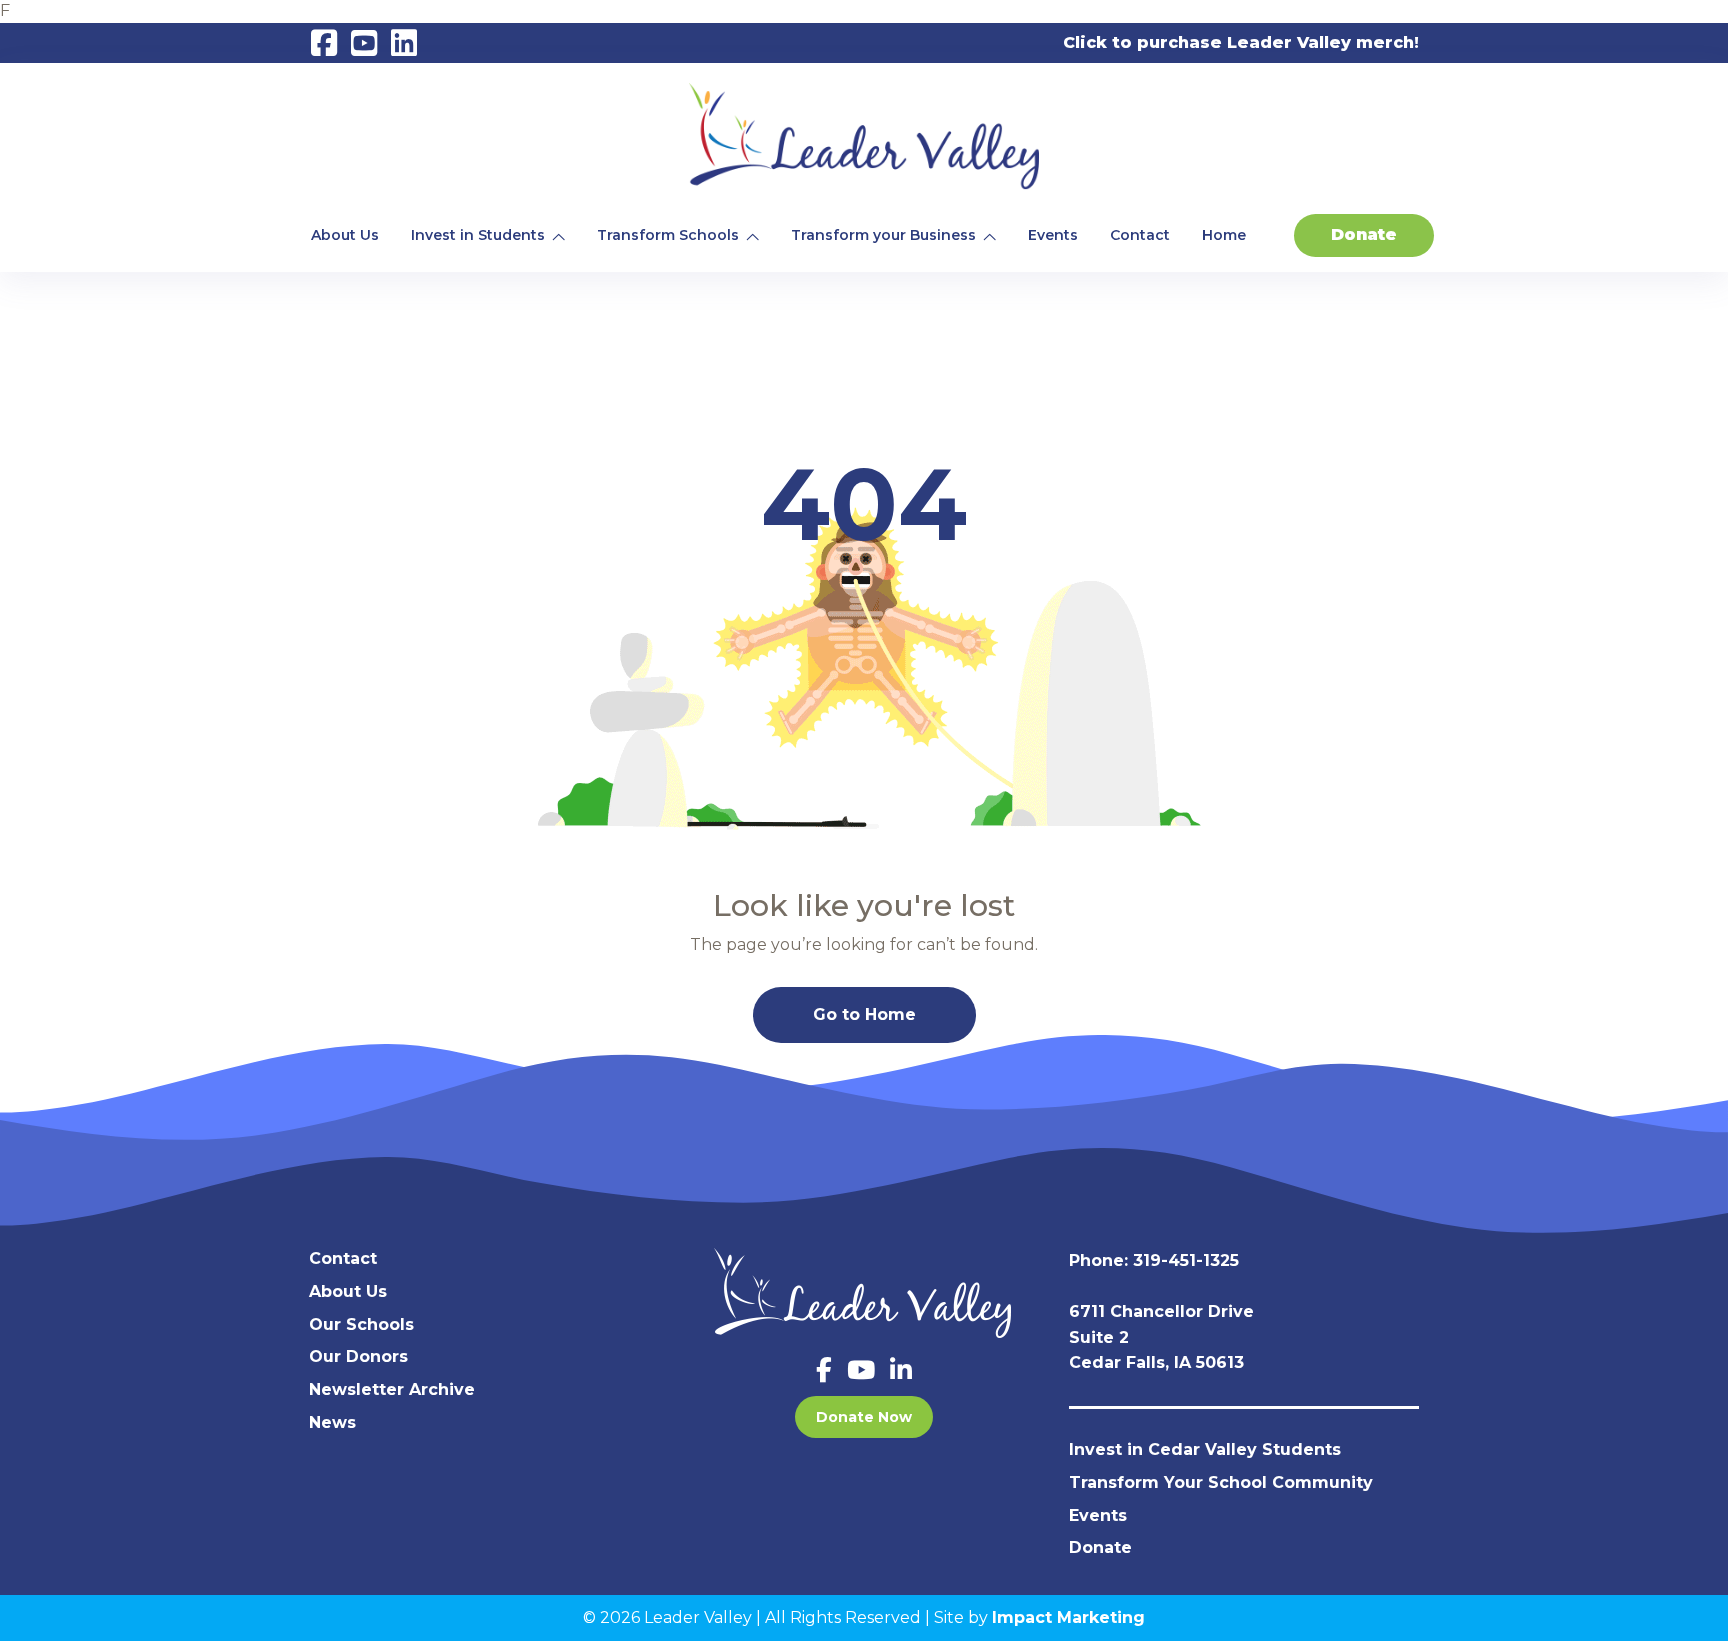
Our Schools (361, 1324)
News (332, 1422)
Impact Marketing (1068, 1617)
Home (1224, 235)
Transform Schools (668, 235)
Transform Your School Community (1221, 1482)
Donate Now (864, 1417)
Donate (1364, 234)
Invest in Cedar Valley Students (1205, 1449)
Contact (1140, 235)
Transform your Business (883, 235)
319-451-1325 (1186, 1260)
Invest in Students (478, 235)
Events (1053, 235)
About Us (345, 235)
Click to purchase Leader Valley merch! (1241, 42)
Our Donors (358, 1356)
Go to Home (864, 1014)
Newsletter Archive (392, 1389)
